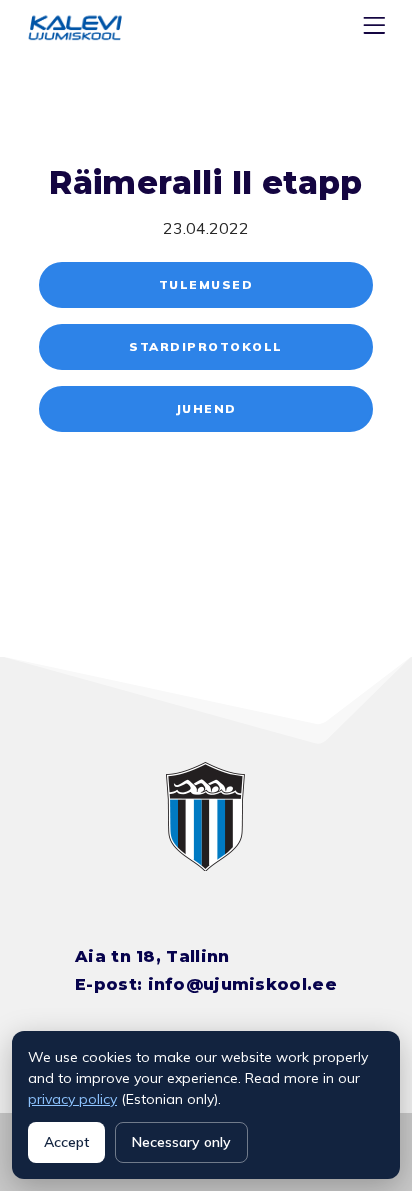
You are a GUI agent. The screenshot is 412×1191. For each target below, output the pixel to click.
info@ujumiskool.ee (242, 984)
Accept (66, 1142)
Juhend (206, 408)
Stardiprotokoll (206, 346)
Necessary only (181, 1142)
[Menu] (377, 29)
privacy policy (72, 1099)
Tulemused (206, 284)
